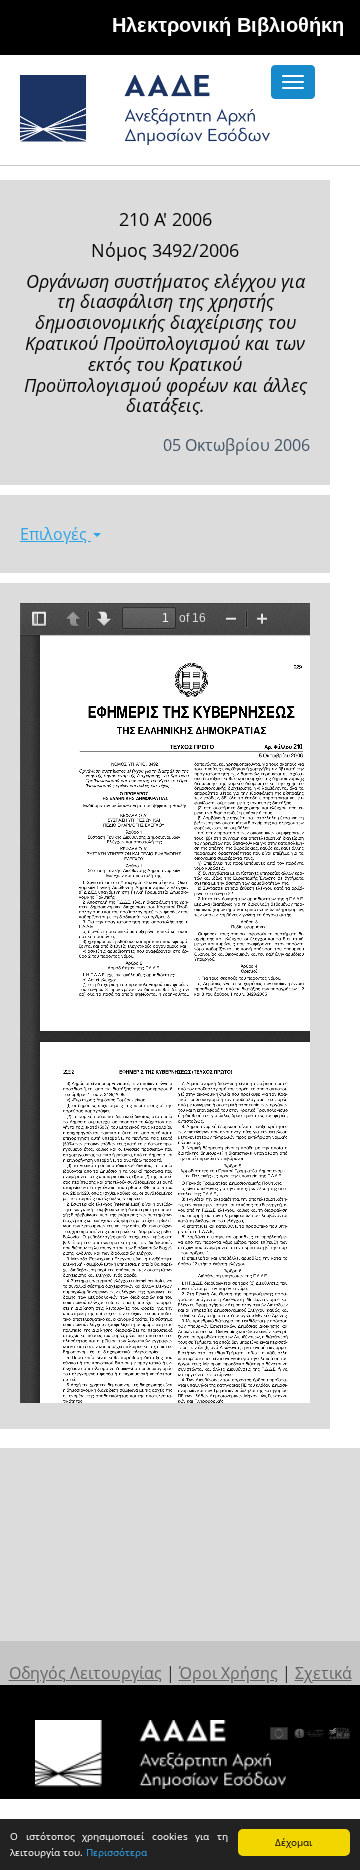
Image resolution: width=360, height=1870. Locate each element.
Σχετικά (323, 1673)
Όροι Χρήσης (228, 1673)
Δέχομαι (293, 1842)
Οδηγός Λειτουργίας (85, 1673)
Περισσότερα (116, 1852)
